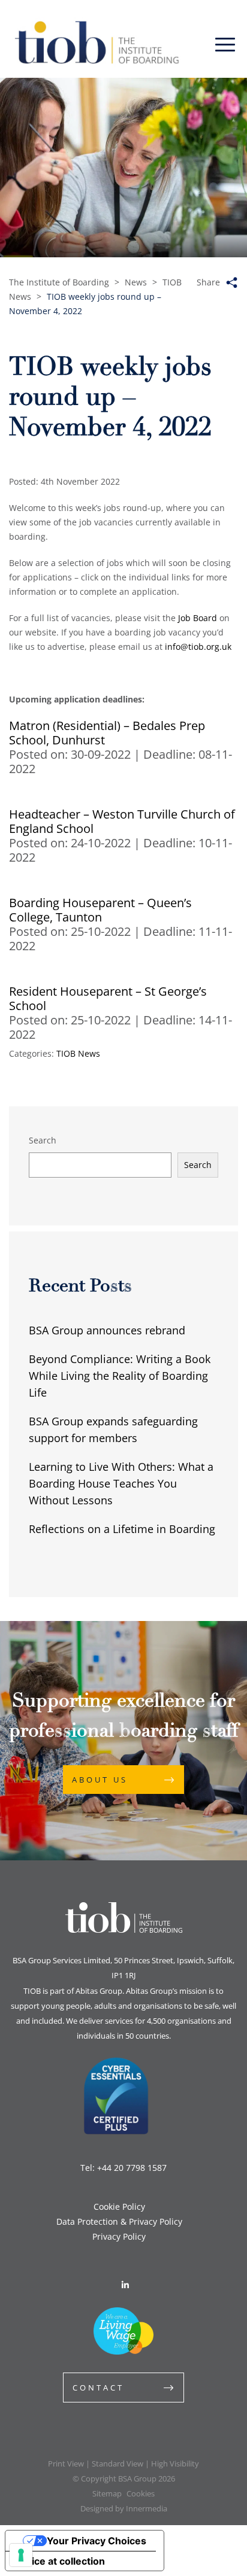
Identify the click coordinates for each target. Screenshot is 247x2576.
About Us (100, 1780)
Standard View (118, 2464)
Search (43, 1140)
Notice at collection (60, 2561)
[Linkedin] (125, 2285)
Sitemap (107, 2493)
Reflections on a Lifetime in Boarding (122, 1529)
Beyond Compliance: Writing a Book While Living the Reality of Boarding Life (120, 1376)
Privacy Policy (119, 2236)
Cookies (141, 2493)
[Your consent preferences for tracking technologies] (21, 2555)
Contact (98, 2388)
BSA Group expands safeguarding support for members (113, 1430)
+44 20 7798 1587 (132, 2168)
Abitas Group (99, 1991)
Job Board (198, 618)
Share (208, 282)
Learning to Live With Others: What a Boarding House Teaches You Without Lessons (121, 1483)
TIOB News (78, 1053)
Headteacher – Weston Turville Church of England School (122, 821)
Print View (66, 2464)
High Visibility (175, 2464)
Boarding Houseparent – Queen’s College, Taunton (100, 910)
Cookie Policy (119, 2207)
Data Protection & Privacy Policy (119, 2221)
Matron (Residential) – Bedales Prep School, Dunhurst (107, 733)
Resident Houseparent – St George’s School (108, 998)
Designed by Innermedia (124, 2508)
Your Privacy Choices (97, 2541)
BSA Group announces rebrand (107, 1330)
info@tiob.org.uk (198, 647)
